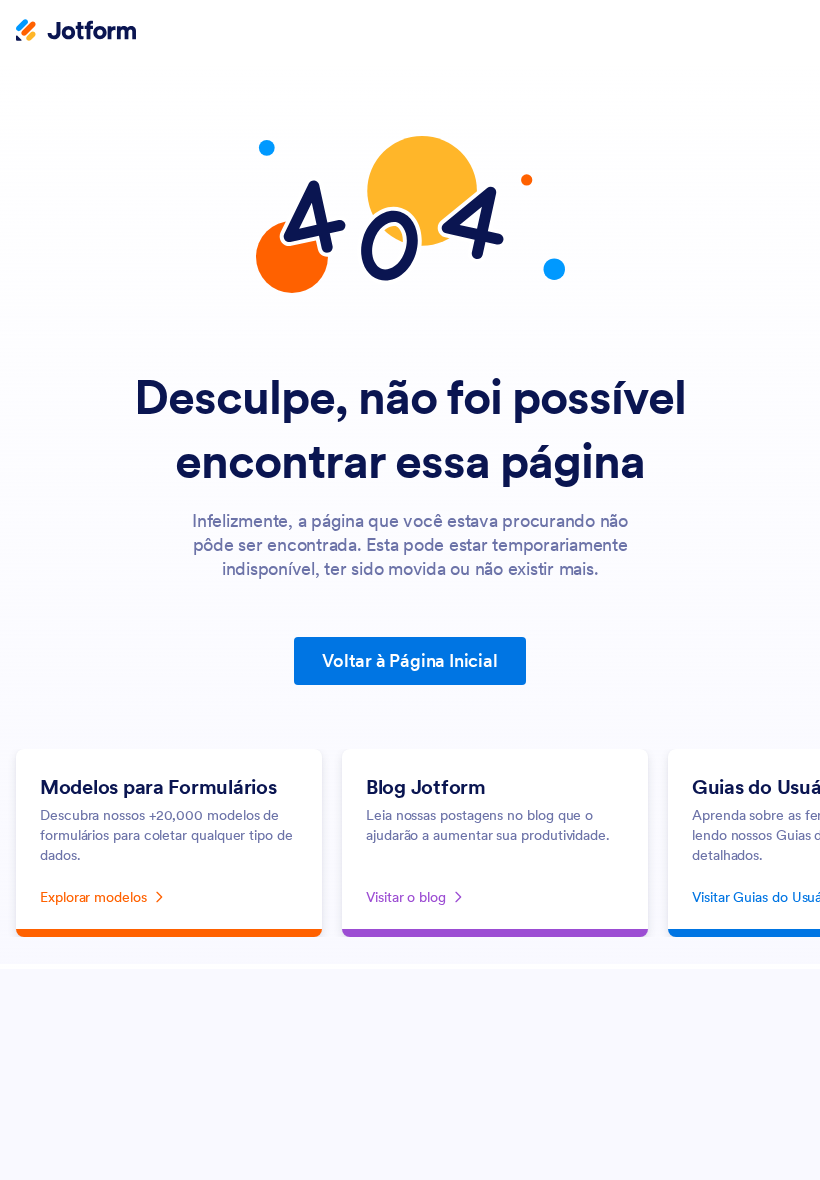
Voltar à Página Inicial (409, 660)
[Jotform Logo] (76, 32)
